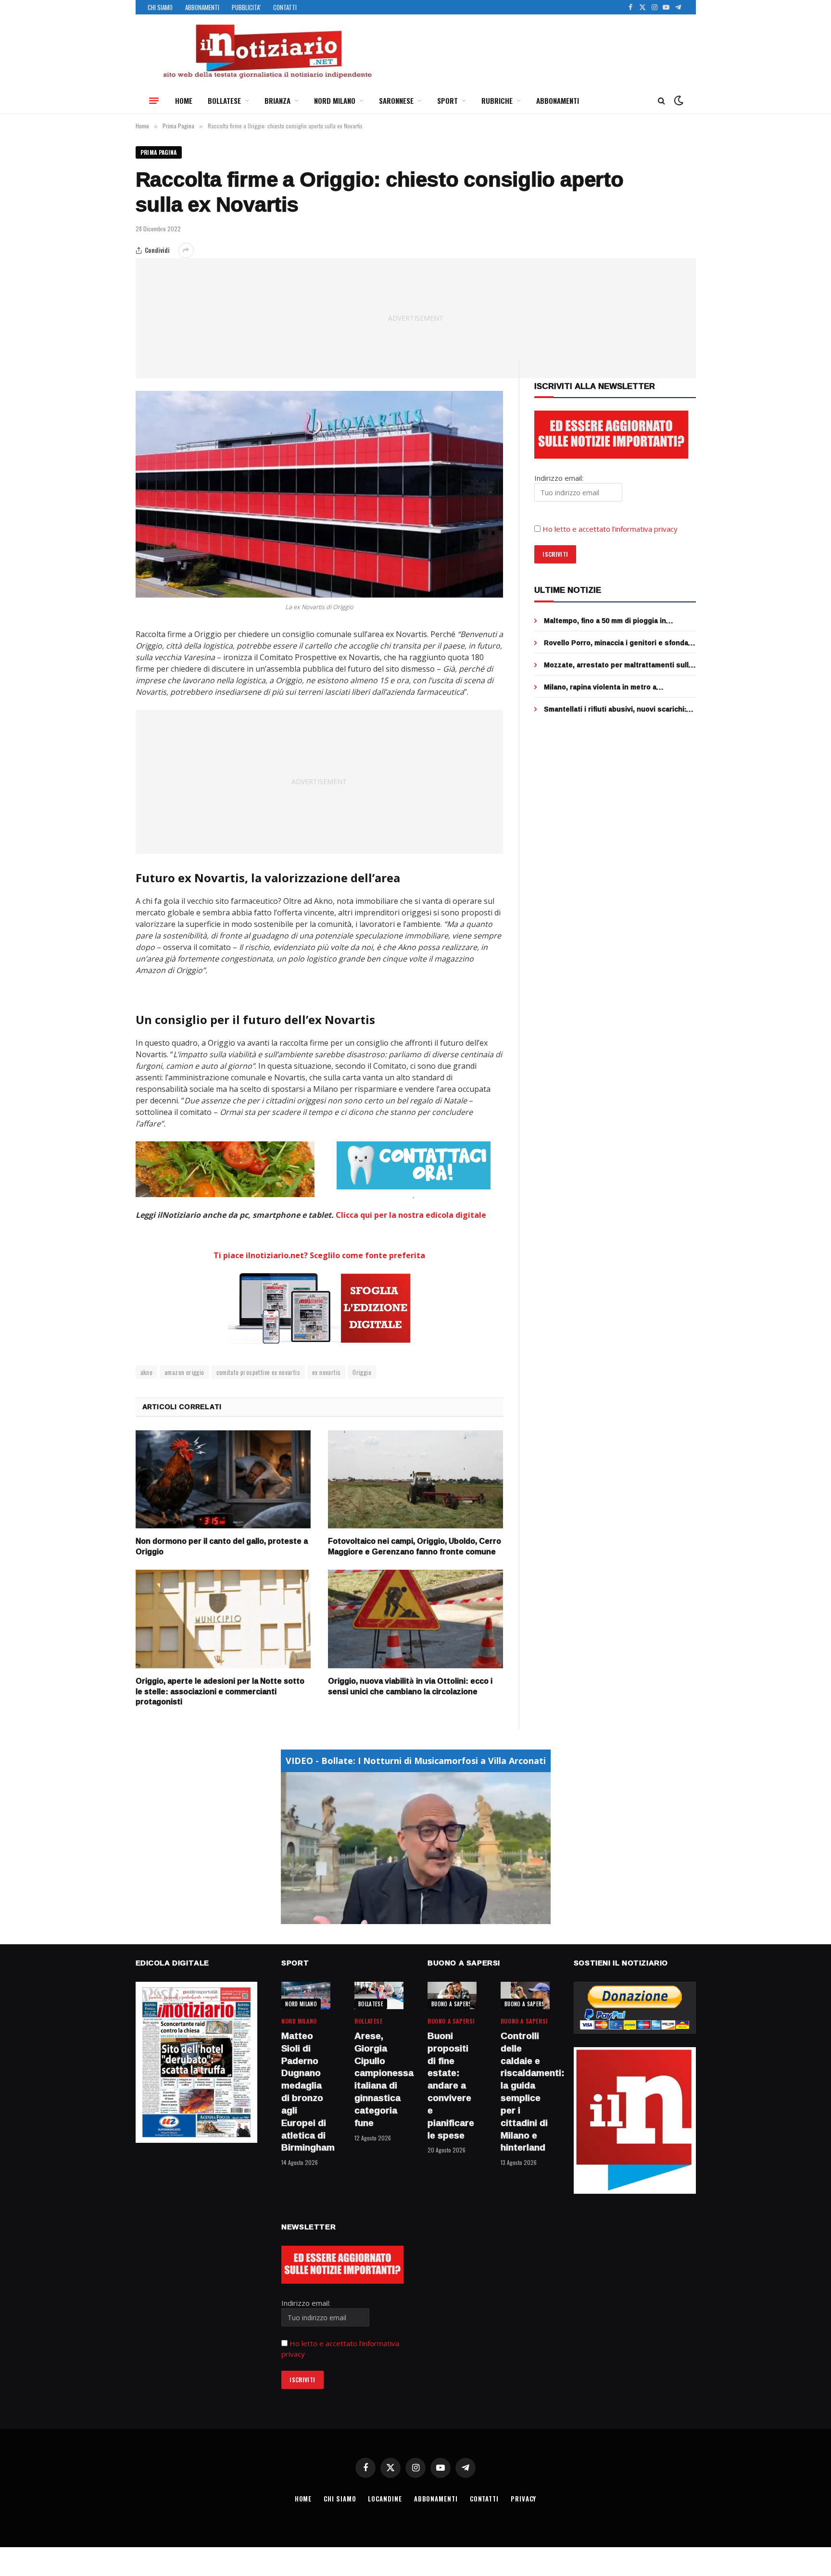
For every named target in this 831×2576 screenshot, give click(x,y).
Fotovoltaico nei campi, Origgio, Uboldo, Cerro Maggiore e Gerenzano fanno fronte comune (415, 1547)
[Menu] (154, 100)
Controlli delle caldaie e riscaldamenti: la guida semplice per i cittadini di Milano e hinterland (525, 2092)
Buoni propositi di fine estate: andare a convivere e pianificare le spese (451, 2086)
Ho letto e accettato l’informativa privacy (610, 529)
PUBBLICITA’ (246, 7)
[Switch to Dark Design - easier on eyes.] (678, 100)
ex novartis (326, 1372)
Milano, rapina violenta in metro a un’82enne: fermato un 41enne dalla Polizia (617, 687)
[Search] (661, 101)
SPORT (447, 100)
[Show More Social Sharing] (186, 250)
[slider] (405, 1917)
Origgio (362, 1372)
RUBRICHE (497, 100)
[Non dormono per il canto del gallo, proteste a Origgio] (223, 1480)
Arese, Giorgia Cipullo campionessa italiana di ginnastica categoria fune (379, 2080)
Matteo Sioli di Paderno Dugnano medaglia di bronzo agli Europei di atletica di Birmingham (306, 2092)
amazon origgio (184, 1372)
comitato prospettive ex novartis (258, 1372)
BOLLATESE (224, 100)
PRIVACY (523, 2499)
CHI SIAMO (160, 7)
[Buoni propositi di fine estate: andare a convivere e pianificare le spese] (452, 1995)
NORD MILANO (335, 100)
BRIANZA (277, 100)
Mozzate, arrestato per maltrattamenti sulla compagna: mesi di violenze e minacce (618, 665)
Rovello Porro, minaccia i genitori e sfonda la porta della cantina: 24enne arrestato (616, 643)
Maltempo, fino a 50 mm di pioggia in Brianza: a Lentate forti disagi (605, 621)
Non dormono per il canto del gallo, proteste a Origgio (222, 1547)
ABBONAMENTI (202, 7)
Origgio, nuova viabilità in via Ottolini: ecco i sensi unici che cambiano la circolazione (410, 1687)
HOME (184, 100)
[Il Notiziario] (267, 51)
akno (147, 1372)
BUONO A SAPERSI (452, 2004)
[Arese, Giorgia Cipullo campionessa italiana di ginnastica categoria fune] (379, 1995)
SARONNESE (396, 100)
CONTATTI (285, 7)
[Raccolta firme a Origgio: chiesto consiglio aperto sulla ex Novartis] (320, 494)
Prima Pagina (159, 152)
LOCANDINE (385, 2499)
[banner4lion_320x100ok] (225, 1169)
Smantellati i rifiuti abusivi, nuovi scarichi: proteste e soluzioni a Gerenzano (615, 709)
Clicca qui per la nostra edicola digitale (411, 1215)
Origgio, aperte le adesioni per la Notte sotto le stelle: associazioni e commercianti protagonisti (220, 1692)
